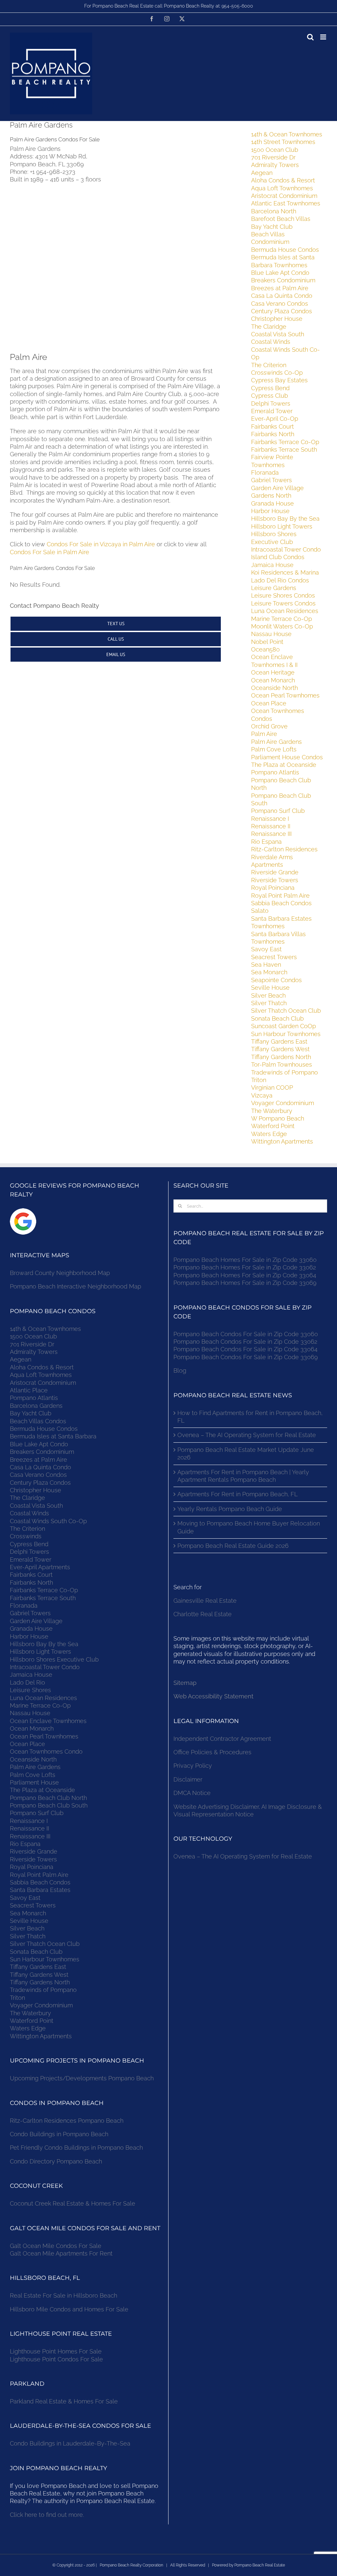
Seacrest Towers (274, 957)
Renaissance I (270, 819)
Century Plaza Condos (282, 311)
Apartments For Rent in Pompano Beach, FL (237, 1494)
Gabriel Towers (272, 480)
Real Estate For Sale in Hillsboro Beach (64, 2295)
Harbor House (270, 511)
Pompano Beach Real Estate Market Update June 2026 (246, 1453)
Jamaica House (272, 565)
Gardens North (271, 496)
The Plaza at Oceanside (284, 765)
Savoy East (266, 949)
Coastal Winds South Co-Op (48, 1521)
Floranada (265, 473)
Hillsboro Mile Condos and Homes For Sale (69, 2309)
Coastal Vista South (278, 334)
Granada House (272, 503)
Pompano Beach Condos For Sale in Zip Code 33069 (246, 1357)
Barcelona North (274, 211)
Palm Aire (264, 734)
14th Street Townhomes (283, 142)
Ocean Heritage (273, 672)
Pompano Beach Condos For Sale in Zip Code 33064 (246, 1349)
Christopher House (277, 319)
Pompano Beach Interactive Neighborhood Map (76, 1286)
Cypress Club (270, 396)
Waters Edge (269, 1134)
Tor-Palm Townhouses (282, 1064)
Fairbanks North (273, 434)
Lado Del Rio (27, 1682)
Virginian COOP (272, 1087)
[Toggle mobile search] (310, 37)
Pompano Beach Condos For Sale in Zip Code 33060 (246, 1334)
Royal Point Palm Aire (280, 896)
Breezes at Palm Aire (280, 288)
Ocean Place (269, 703)
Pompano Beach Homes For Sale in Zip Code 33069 (245, 1283)
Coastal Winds (271, 342)
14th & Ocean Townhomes (287, 134)
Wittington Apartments (282, 1141)
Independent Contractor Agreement (222, 1739)
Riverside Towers (275, 880)
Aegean (262, 173)
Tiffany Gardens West (280, 1049)
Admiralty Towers (275, 165)
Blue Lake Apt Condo (280, 273)
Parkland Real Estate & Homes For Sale (64, 2401)
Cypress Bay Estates (279, 380)
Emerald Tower (272, 411)
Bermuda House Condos (285, 250)
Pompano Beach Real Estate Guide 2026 (233, 1546)
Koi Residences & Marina (285, 572)
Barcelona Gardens (36, 1406)
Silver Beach (268, 995)
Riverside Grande (275, 872)
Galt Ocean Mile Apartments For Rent (61, 2253)
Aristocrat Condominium (284, 196)
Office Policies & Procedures (212, 1752)
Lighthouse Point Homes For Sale (56, 2351)
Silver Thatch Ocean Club (286, 1011)
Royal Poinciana (274, 888)
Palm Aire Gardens (277, 742)
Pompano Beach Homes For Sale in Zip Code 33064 (245, 1275)
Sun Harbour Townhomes (286, 1034)
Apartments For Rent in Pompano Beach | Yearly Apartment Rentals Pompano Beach (243, 1476)
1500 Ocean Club (275, 150)
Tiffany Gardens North (281, 1057)
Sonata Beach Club (277, 1018)
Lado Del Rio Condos (280, 580)
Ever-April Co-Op (275, 419)
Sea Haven (266, 965)
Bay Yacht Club (272, 227)
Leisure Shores (30, 1690)
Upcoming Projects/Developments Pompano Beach (82, 2078)
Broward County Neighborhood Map (60, 1273)
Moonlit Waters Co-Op (282, 626)
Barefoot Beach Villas (281, 219)
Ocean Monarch (273, 680)
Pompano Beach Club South (49, 1805)
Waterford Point (273, 1126)
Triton (259, 1080)
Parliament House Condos (287, 757)
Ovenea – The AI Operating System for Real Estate (247, 1435)
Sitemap (185, 1683)
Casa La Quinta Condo (282, 296)
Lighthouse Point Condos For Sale (56, 2359)
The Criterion (269, 365)
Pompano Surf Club (278, 811)
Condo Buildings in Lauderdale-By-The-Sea (70, 2443)
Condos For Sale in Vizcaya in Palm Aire (101, 544)
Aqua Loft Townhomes (282, 188)
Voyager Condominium (283, 1103)
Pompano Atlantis (275, 772)
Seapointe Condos (276, 980)
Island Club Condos (278, 557)
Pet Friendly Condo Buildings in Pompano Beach (76, 2148)
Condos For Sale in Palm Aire (50, 552)
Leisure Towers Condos (283, 603)
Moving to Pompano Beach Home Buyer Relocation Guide (249, 1527)
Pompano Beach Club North (48, 1798)
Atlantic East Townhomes (286, 203)
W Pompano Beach (278, 1118)
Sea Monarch (269, 972)
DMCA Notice (192, 1793)
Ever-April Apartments (40, 1567)
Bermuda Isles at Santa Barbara (53, 1436)
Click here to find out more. (47, 2515)
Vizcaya (262, 1095)
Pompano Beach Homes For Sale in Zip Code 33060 (245, 1260)
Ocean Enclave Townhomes (48, 1721)
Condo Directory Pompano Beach (56, 2161)
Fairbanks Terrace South (284, 449)
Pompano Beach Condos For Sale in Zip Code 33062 (245, 1342)
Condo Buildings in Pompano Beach (59, 2134)
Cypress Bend (270, 388)
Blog (180, 1371)
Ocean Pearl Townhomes (285, 695)
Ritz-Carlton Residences (284, 849)
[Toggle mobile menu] (324, 37)
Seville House (270, 988)
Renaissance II (271, 826)
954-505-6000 (237, 6)
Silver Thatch (269, 1003)
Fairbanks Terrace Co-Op (285, 442)
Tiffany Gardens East (279, 1041)
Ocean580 (265, 649)
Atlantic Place (29, 1390)
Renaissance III (271, 834)
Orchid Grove (269, 726)
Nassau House (271, 634)
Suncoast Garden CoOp (284, 1026)
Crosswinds (26, 1536)
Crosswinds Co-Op (277, 373)
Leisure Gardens (274, 588)
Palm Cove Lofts (274, 749)
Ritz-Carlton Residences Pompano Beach (67, 2121)
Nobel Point (267, 642)
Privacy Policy (193, 1766)
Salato (260, 911)
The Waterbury (272, 1111)
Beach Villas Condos (38, 1421)
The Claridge (269, 327)
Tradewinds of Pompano (285, 1072)
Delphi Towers (271, 403)
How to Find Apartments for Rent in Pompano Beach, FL (250, 1417)
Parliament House (34, 1782)
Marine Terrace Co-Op (282, 619)
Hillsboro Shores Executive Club (54, 1659)
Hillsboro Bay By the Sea (285, 519)
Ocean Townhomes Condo (46, 1751)
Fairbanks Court (272, 426)
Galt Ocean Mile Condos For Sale (56, 2246)
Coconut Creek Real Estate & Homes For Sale (73, 2203)
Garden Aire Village (277, 488)
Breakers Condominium (283, 280)
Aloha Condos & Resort (283, 180)
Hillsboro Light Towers (282, 526)
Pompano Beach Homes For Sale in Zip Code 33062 (245, 1267)
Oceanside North (274, 688)
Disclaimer (189, 1779)
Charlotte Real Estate (203, 1614)
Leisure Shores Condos (283, 595)
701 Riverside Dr (273, 157)
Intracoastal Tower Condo (286, 549)
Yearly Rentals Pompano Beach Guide (230, 1509)
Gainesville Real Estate (205, 1601)
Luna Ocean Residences (285, 611)
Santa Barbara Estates (40, 1890)
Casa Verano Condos (280, 304)
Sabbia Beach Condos (281, 903)
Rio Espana (266, 842)
